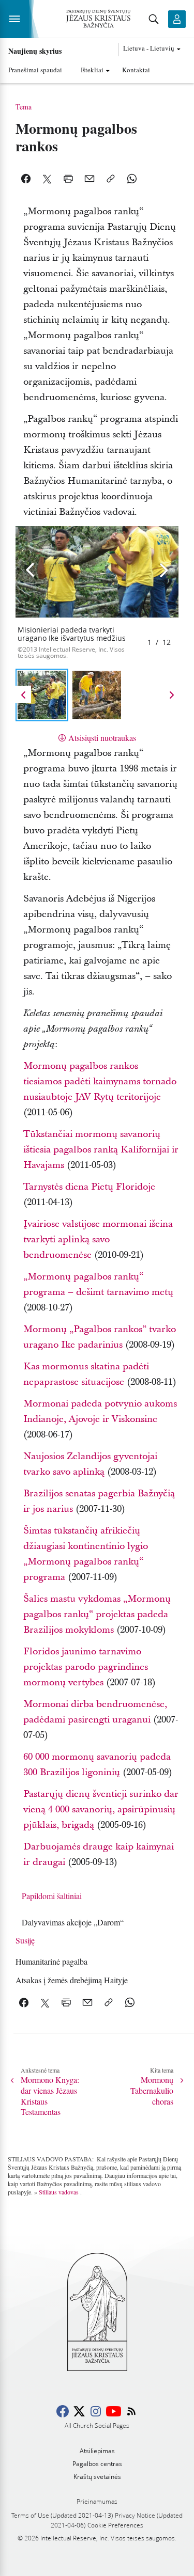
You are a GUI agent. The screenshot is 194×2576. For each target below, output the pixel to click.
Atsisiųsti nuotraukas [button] (102, 738)
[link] (73, 1922)
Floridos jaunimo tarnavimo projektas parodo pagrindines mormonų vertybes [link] (86, 1667)
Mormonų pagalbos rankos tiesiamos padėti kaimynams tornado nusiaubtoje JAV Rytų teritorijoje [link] (100, 1081)
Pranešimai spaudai (35, 70)
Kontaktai (136, 70)
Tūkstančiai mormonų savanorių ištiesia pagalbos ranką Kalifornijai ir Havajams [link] (101, 1150)
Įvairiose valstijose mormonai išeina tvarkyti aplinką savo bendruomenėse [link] (98, 1239)
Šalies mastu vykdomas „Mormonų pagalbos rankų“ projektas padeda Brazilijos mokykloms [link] (97, 1614)
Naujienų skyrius (35, 51)
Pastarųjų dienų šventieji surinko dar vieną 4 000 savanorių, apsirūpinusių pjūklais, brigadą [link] (101, 1809)
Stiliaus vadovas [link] (59, 2192)
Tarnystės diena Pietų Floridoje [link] (89, 1187)
